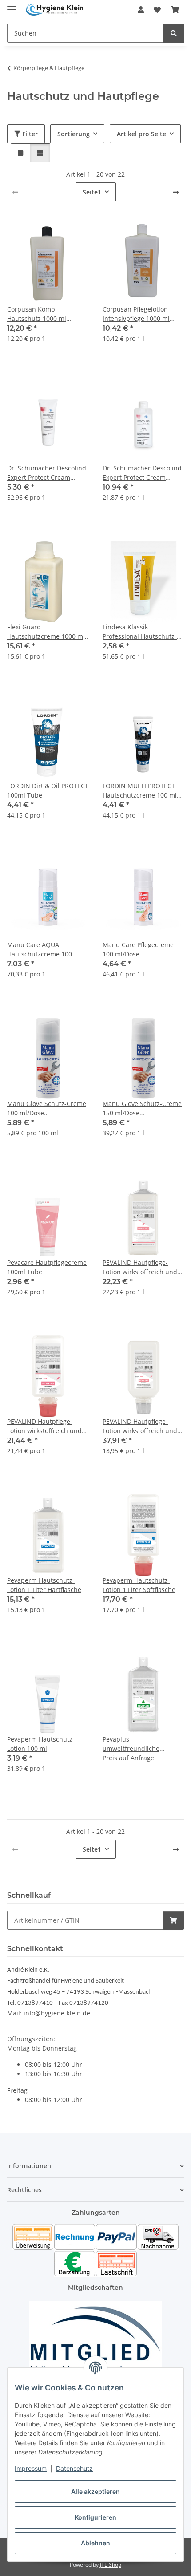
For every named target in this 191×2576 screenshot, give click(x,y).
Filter (29, 134)
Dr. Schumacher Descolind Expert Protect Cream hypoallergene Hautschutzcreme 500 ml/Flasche (142, 473)
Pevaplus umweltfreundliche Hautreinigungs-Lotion (136, 1744)
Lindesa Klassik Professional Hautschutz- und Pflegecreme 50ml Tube (140, 632)
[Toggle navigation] (12, 6)
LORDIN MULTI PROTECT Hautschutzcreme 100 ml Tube (140, 791)
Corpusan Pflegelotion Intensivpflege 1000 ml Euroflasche (136, 314)
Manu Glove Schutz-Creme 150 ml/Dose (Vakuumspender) (142, 1108)
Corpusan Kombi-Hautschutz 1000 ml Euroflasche (37, 314)
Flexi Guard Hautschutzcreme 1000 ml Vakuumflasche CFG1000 (46, 632)
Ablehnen (95, 2543)
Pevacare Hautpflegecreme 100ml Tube (47, 1267)
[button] (141, 10)
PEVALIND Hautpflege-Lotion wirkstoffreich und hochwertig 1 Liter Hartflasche (140, 1267)
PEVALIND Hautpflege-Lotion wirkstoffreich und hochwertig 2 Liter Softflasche (140, 1426)
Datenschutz (74, 2468)
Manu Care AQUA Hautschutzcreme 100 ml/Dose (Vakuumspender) (46, 950)
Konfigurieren (95, 2517)
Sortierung (74, 134)
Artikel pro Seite (141, 134)
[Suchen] (174, 33)
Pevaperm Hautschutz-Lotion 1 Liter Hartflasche (44, 1585)
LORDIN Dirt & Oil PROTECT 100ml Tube (48, 790)
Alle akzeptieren (95, 2491)
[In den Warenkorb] (173, 1920)
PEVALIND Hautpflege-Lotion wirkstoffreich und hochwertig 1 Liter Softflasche (44, 1426)
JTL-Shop (111, 2565)
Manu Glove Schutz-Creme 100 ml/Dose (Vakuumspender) (47, 1108)
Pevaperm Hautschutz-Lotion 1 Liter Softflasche (139, 1585)
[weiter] (176, 192)
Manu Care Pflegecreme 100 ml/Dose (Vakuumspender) (138, 950)
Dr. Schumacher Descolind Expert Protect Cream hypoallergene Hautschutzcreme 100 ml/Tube (47, 473)
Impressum (31, 2468)
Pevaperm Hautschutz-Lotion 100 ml (41, 1744)
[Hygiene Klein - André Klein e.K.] (55, 10)
